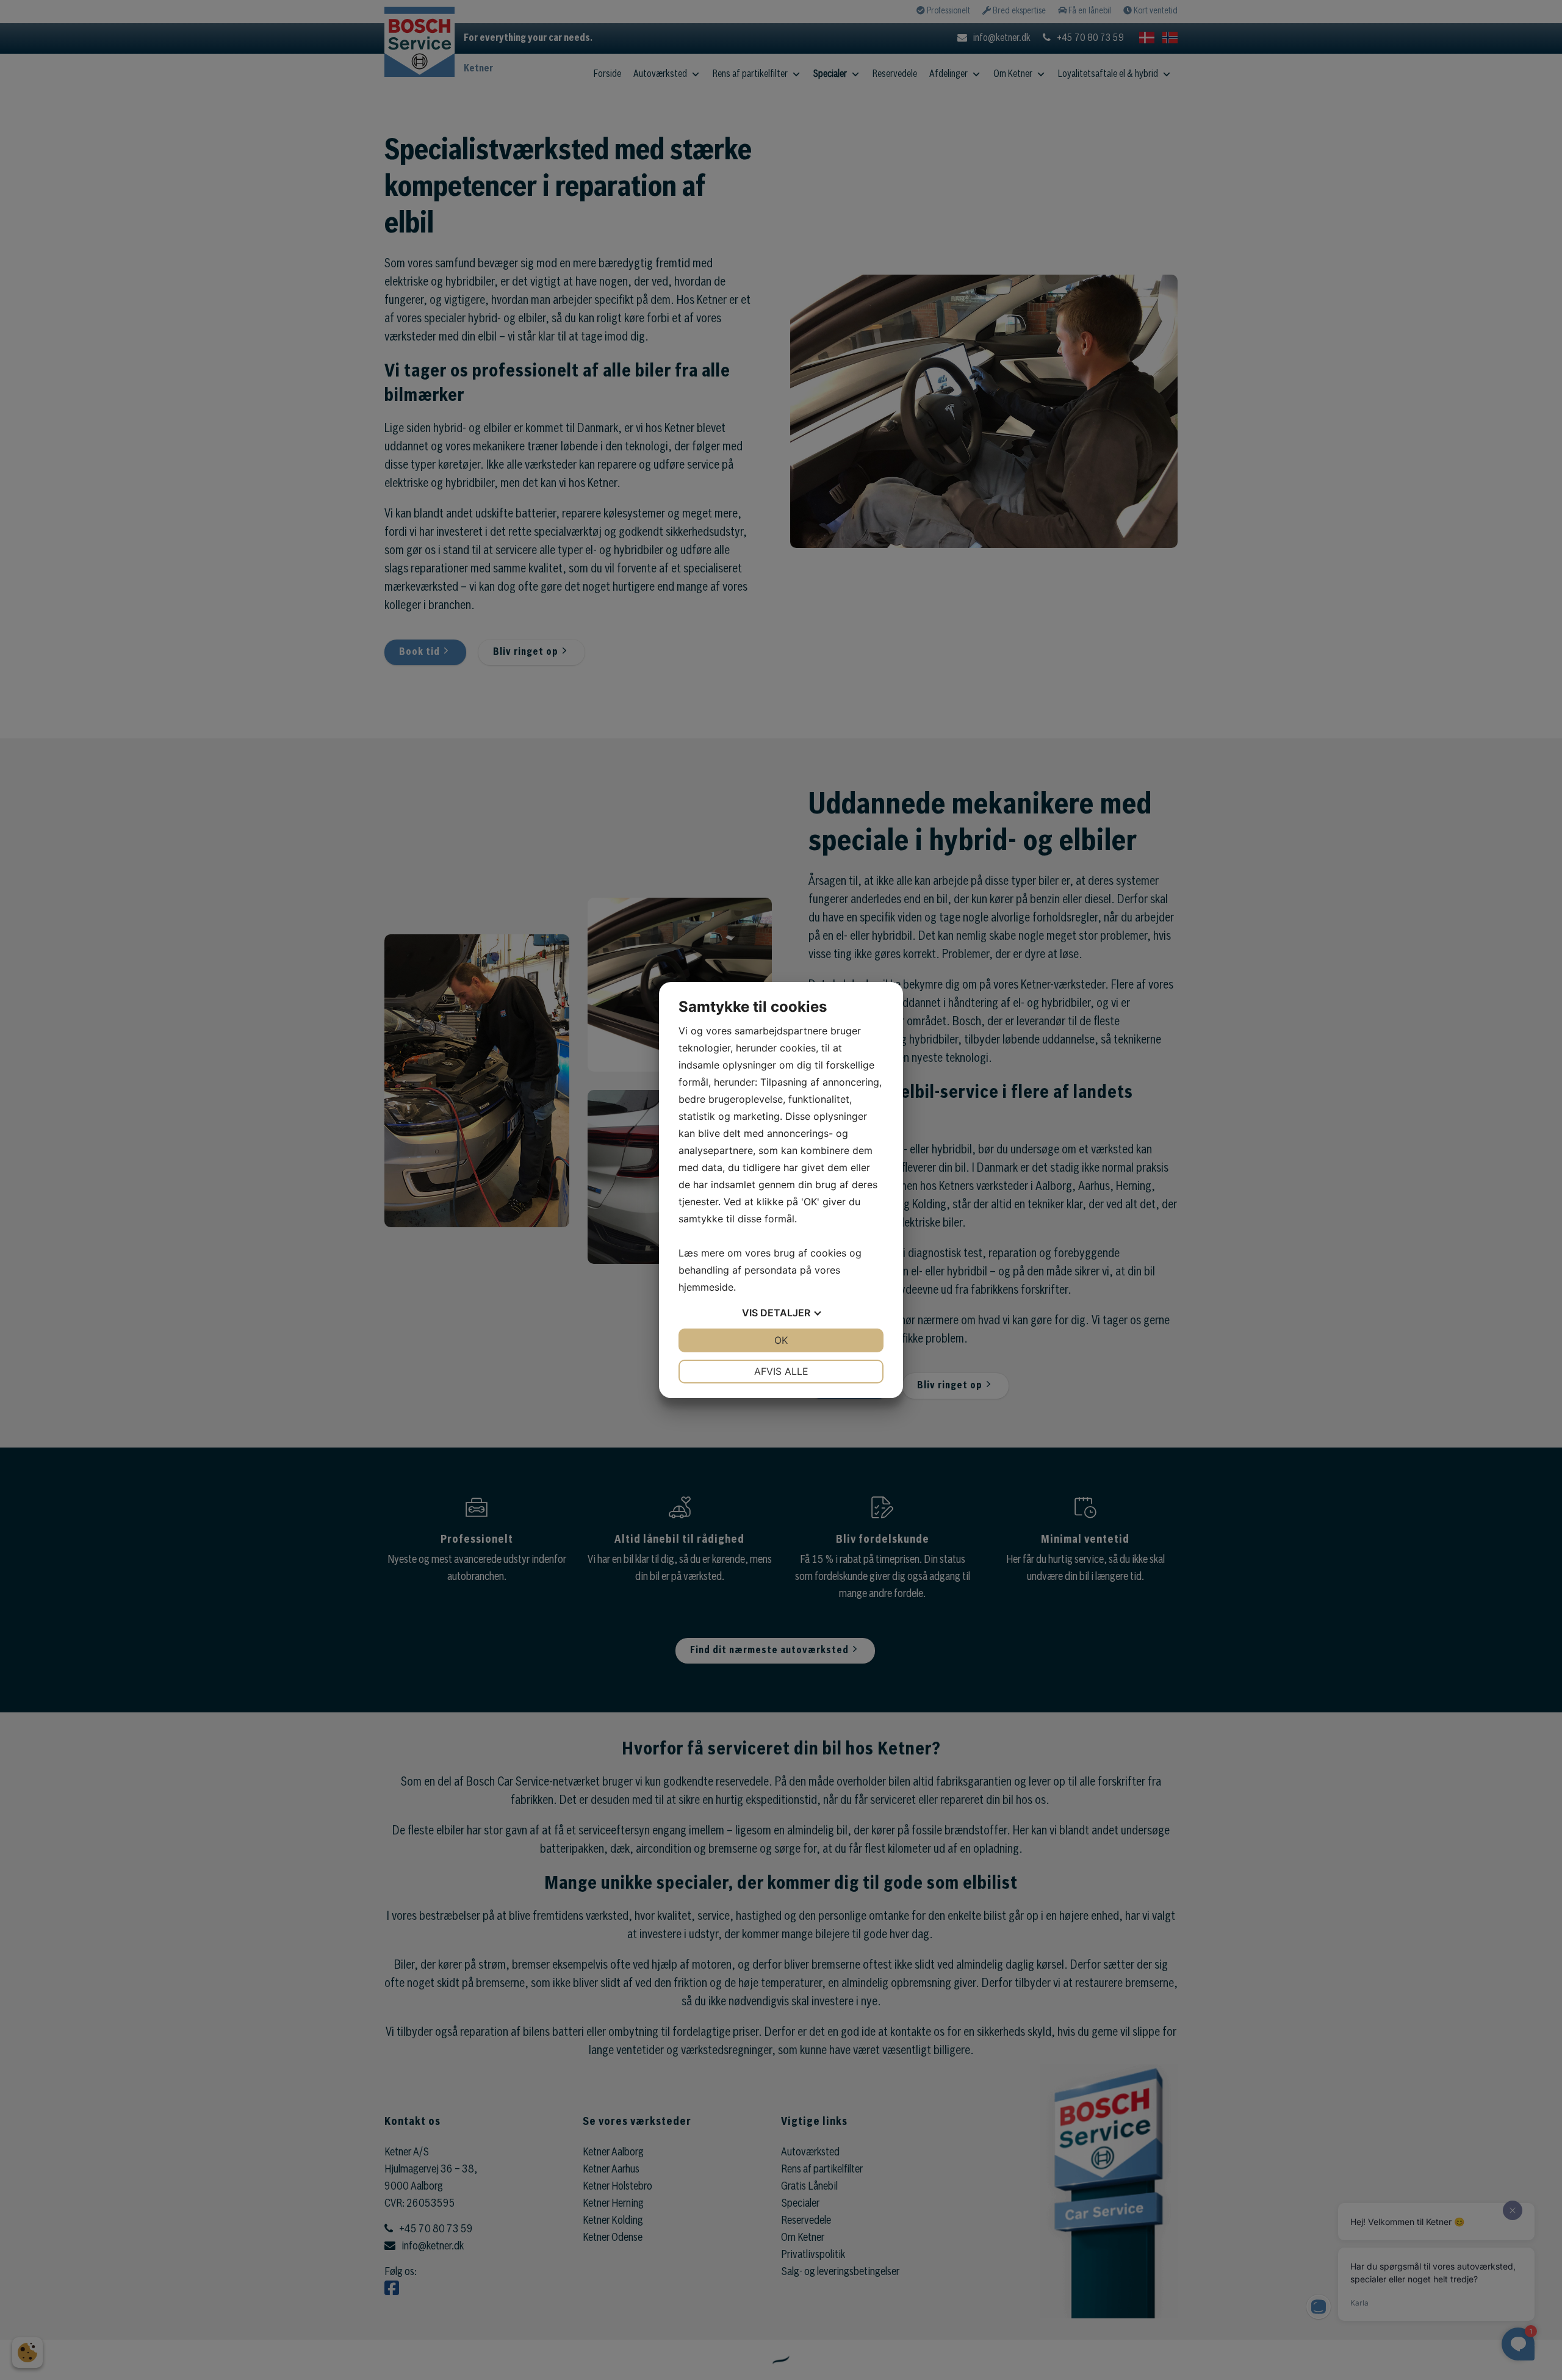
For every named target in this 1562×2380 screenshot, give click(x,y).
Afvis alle (781, 1371)
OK (781, 1340)
